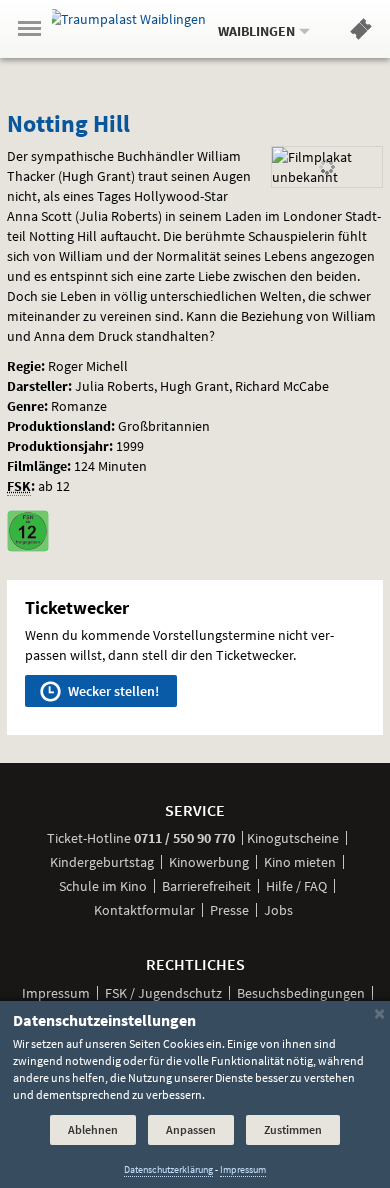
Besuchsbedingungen (301, 993)
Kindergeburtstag (102, 862)
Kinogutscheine (293, 838)
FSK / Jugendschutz (163, 993)
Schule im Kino (103, 886)
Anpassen (191, 1129)
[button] (361, 33)
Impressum (56, 993)
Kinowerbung (209, 862)
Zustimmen (293, 1129)
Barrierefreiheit (206, 886)
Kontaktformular (144, 910)
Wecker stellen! (112, 691)
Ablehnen (93, 1129)
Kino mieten (300, 862)
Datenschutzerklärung (168, 1169)
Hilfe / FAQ (296, 886)
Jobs (278, 910)
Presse (229, 910)
